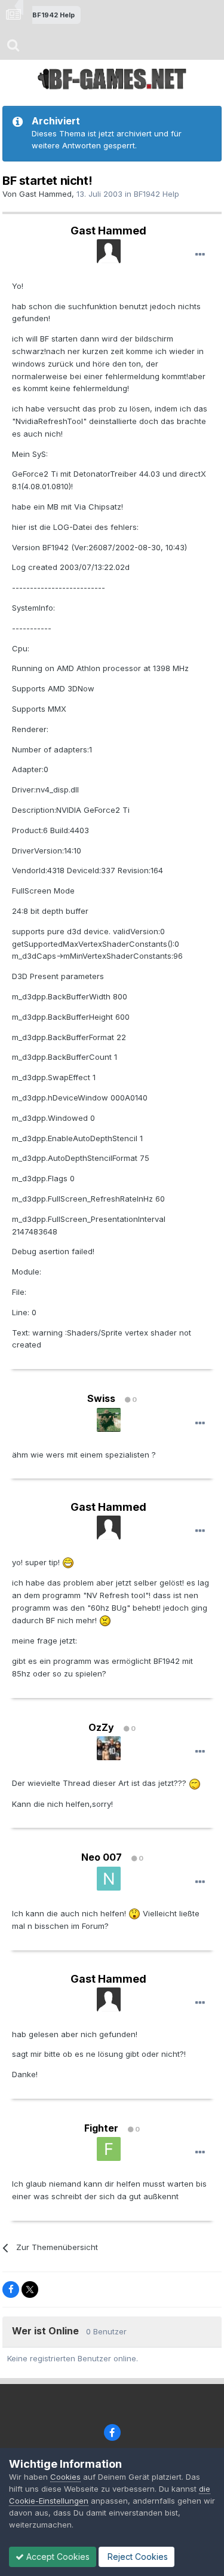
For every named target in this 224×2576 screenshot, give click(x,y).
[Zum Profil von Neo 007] (109, 1879)
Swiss (101, 1398)
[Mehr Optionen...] (200, 255)
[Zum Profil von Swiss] (109, 1420)
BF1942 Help (157, 194)
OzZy (101, 1727)
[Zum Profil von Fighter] (109, 2149)
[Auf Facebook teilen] (11, 2290)
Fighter (101, 2128)
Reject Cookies (136, 2557)
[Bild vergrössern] (68, 1562)
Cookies (65, 2477)
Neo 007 (102, 1857)
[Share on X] (30, 2290)
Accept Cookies (57, 2557)
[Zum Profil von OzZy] (109, 1748)
